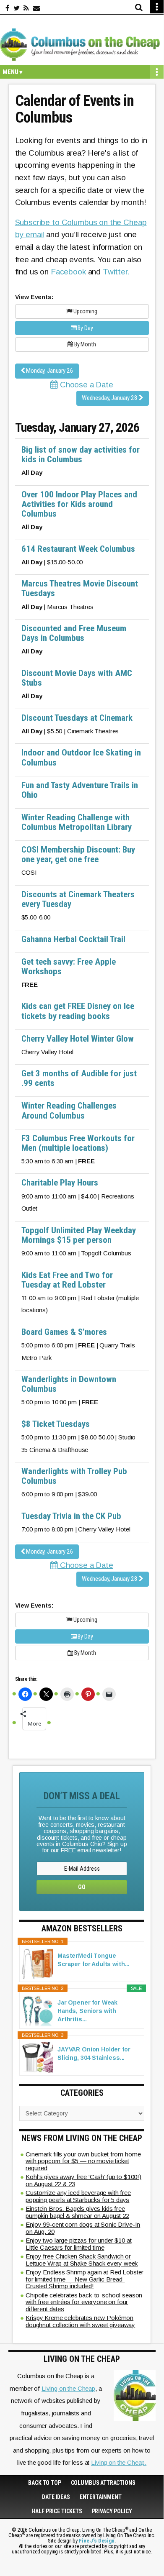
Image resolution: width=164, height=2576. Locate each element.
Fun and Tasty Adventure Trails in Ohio (80, 790)
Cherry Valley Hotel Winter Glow (78, 1039)
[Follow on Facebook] (7, 8)
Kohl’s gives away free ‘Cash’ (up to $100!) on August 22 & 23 (83, 2180)
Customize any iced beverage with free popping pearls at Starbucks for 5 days (78, 2196)
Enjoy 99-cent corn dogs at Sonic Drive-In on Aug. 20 (83, 2228)
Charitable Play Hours (60, 1183)
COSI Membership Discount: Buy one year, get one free (78, 854)
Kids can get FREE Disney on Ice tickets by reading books (78, 1011)
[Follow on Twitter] (17, 8)
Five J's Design (97, 2541)
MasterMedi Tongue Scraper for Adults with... (94, 1960)
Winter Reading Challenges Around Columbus (69, 1110)
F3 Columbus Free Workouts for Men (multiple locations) (78, 1143)
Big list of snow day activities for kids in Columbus (81, 455)
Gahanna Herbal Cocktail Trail (73, 939)
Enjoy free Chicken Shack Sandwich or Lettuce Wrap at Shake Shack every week (82, 2260)
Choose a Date (86, 385)
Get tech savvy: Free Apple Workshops (69, 967)
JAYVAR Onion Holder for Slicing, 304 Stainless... (94, 2054)
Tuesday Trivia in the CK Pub (71, 1516)
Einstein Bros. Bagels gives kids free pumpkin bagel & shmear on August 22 (77, 2212)
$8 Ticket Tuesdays (56, 1424)
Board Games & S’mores (64, 1332)
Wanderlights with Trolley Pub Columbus (74, 1476)
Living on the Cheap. (119, 2462)
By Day (85, 328)
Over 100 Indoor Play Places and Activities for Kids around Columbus (79, 504)
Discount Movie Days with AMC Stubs (77, 678)
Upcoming (85, 311)
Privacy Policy (112, 2511)
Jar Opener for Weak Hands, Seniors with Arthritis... (87, 2011)
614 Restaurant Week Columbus (78, 549)
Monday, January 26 (49, 371)
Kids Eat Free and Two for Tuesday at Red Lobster (67, 1280)
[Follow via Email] (36, 8)
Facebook (68, 272)
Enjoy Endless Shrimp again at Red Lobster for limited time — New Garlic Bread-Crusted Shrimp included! (85, 2279)
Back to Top (44, 2483)
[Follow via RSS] (26, 8)
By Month (85, 344)
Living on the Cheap (68, 2388)
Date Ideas (56, 2497)
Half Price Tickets (57, 2511)
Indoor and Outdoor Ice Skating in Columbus (81, 757)
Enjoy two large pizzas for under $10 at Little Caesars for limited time (79, 2244)
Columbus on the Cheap (82, 44)
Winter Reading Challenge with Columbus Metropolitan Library (77, 822)
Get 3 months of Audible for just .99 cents (79, 1078)
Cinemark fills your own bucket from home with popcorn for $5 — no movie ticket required (83, 2161)
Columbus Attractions (103, 2483)
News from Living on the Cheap (82, 2138)
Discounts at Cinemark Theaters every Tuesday (78, 899)
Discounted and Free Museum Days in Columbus (74, 633)
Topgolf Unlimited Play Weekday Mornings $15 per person (79, 1235)
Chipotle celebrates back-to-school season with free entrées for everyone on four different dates (84, 2302)
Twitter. (116, 272)
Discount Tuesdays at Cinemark (77, 718)
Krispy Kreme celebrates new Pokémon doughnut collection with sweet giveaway (80, 2321)
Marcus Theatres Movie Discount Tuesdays (80, 588)
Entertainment (101, 2497)
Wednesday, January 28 (110, 398)
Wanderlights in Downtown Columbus (69, 1384)
